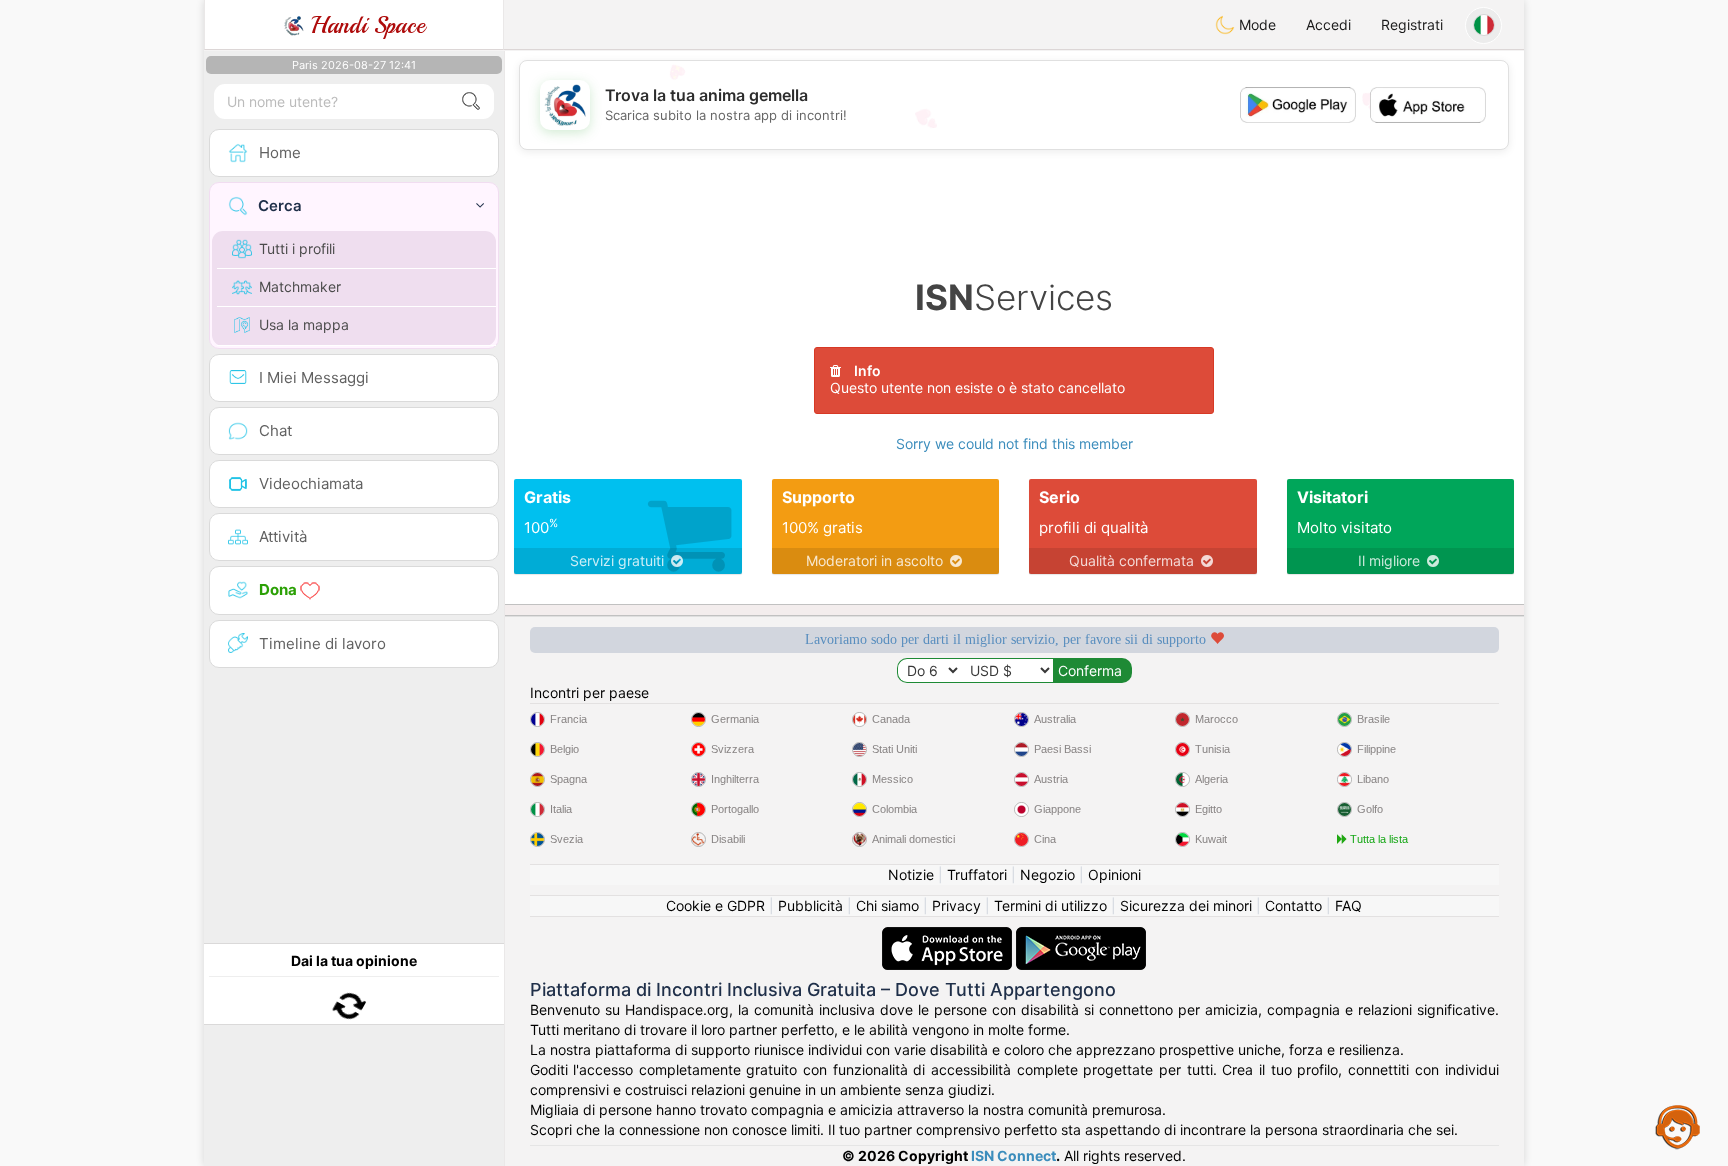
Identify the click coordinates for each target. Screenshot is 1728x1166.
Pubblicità (810, 905)
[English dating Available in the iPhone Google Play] (1081, 936)
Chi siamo (887, 905)
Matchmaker (300, 286)
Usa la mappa (304, 324)
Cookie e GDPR (715, 905)
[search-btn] (471, 101)
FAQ (1348, 905)
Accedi (1328, 24)
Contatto (1293, 905)
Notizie (911, 874)
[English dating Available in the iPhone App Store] (949, 936)
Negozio (1047, 874)
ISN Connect (1013, 1155)
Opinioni (1114, 874)
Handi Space (364, 25)
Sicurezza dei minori (1186, 905)
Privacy (956, 905)
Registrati (1412, 24)
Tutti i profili (297, 248)
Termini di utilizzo (1050, 905)
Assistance (1678, 1126)
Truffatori (977, 874)
